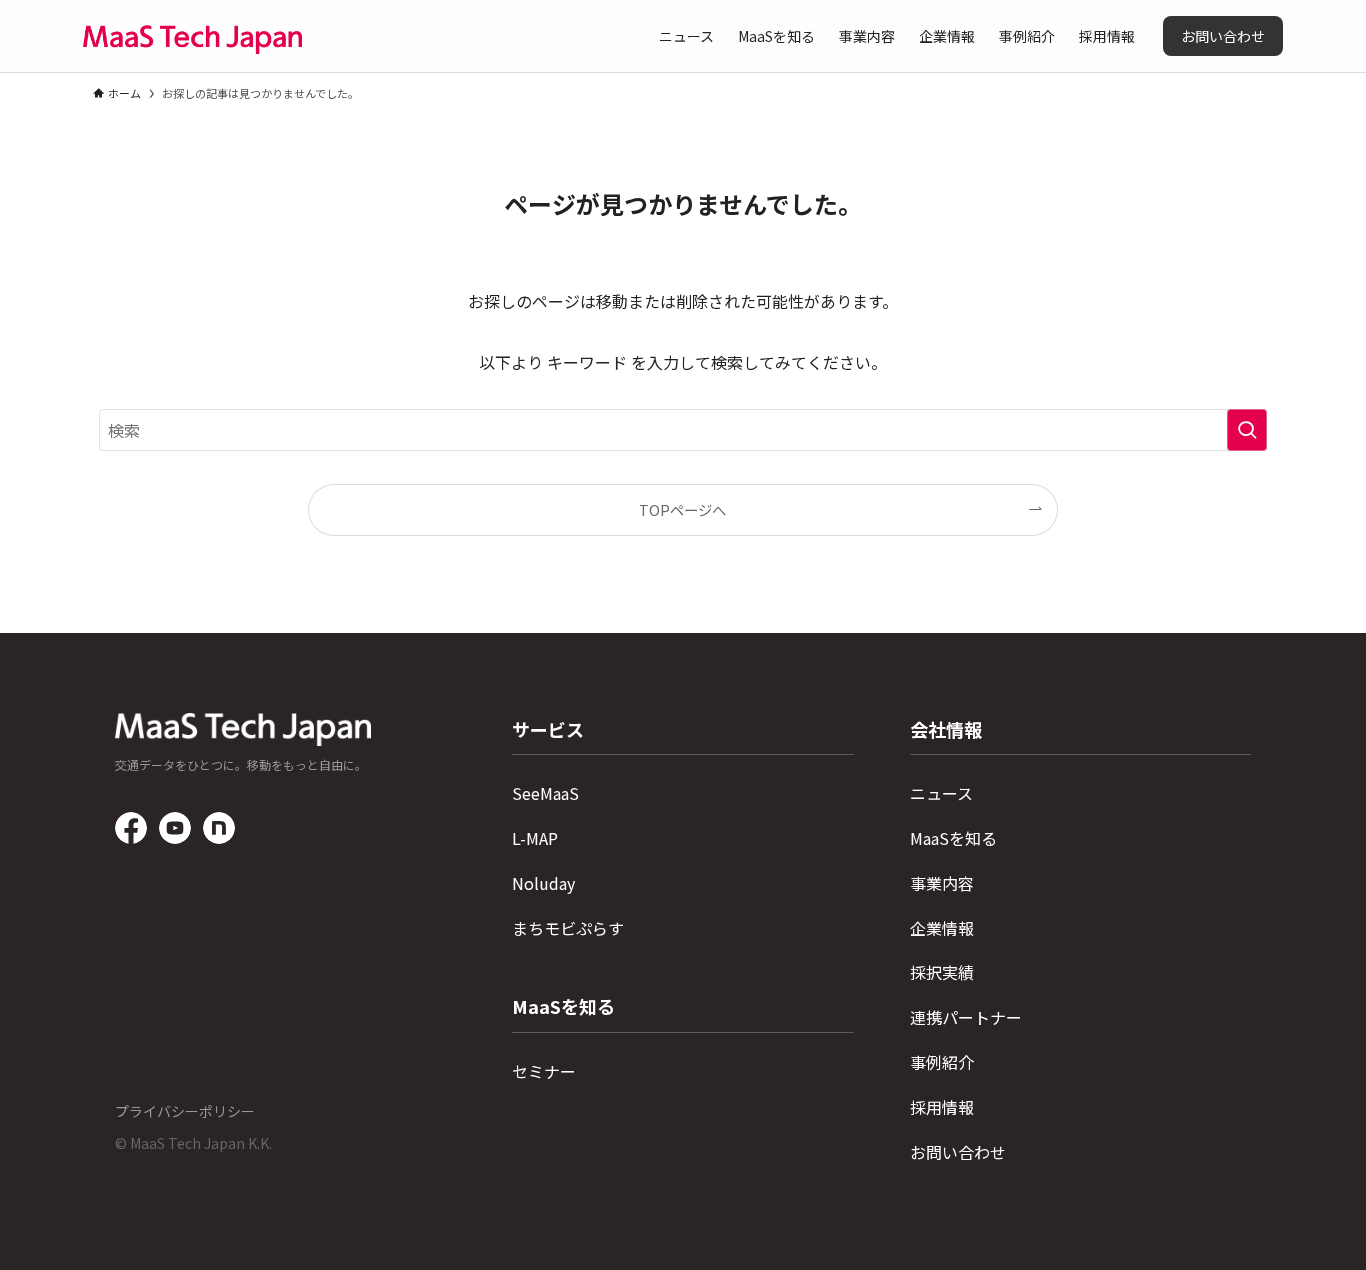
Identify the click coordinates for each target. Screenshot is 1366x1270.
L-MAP (535, 838)
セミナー (544, 1071)
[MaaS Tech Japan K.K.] (192, 36)
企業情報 (942, 928)
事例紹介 (942, 1062)
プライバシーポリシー (185, 1111)
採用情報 (942, 1107)
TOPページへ (682, 509)
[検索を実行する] (1247, 430)
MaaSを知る (953, 838)
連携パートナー (966, 1017)
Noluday (543, 883)
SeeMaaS (545, 793)
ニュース (941, 793)
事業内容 (942, 883)
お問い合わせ (958, 1152)
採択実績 (942, 972)
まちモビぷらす (568, 928)
